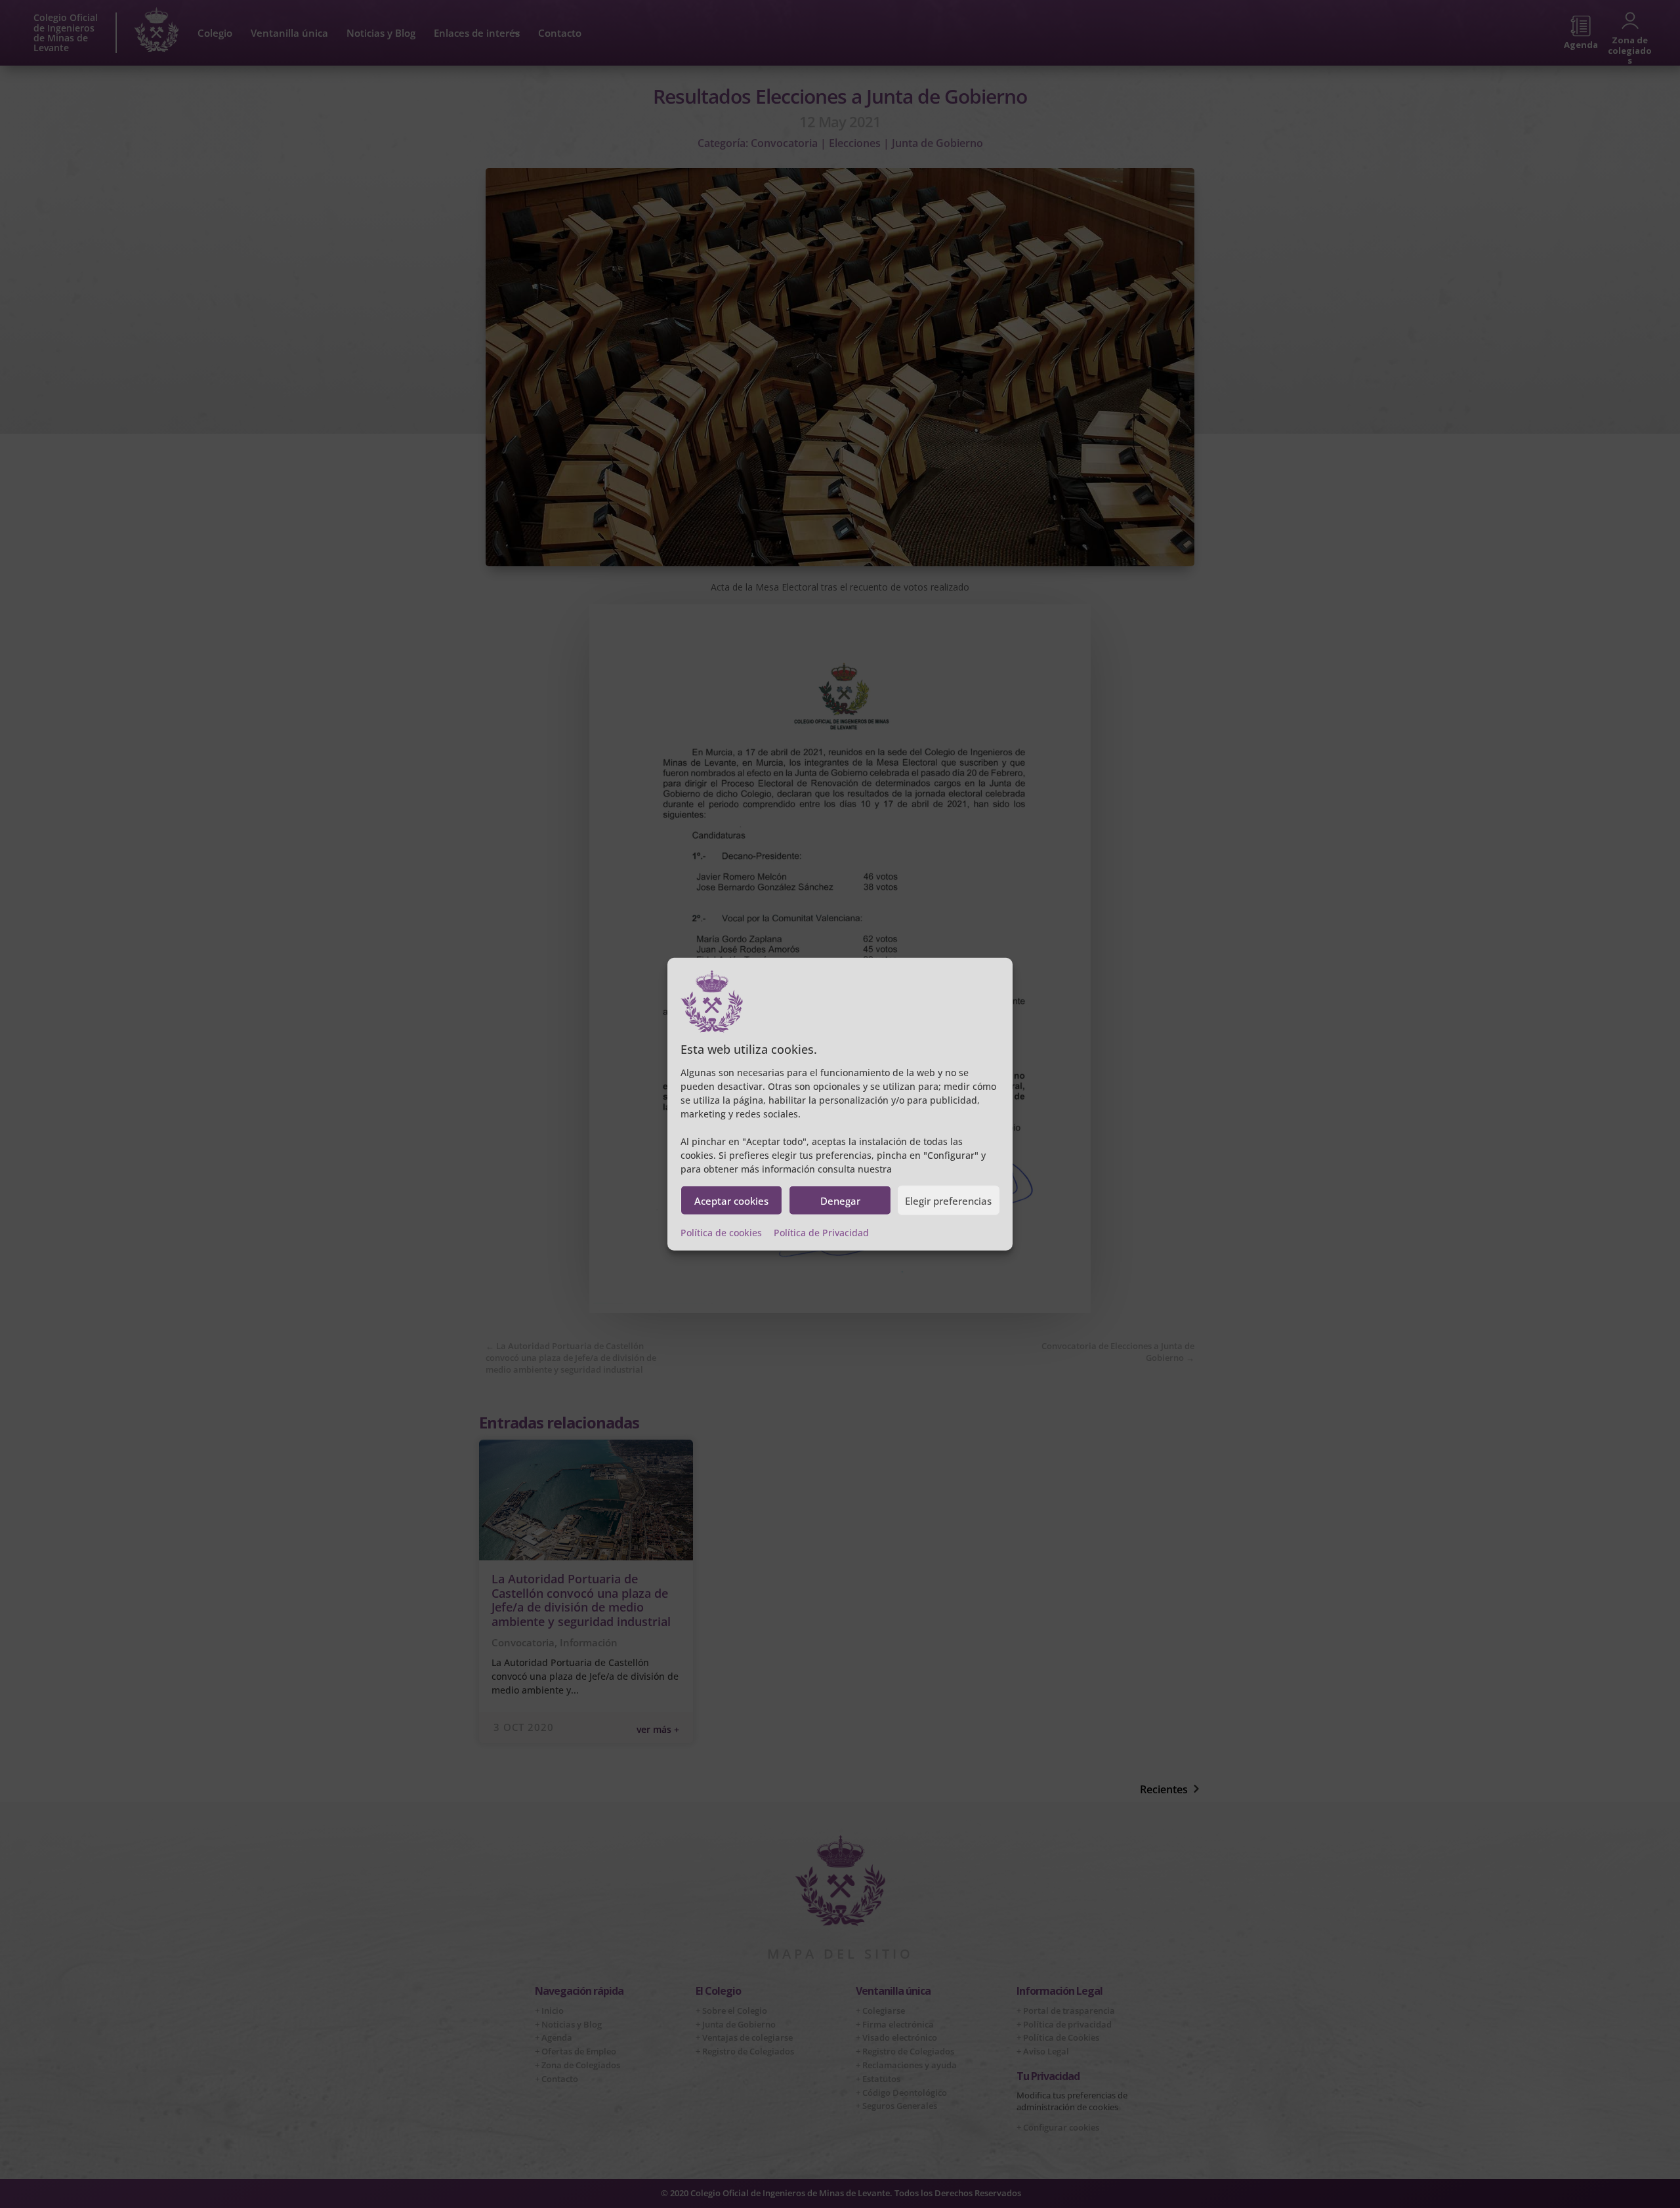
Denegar (840, 1201)
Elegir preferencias (948, 1201)
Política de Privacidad (821, 1233)
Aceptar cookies (731, 1201)
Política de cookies (721, 1233)
